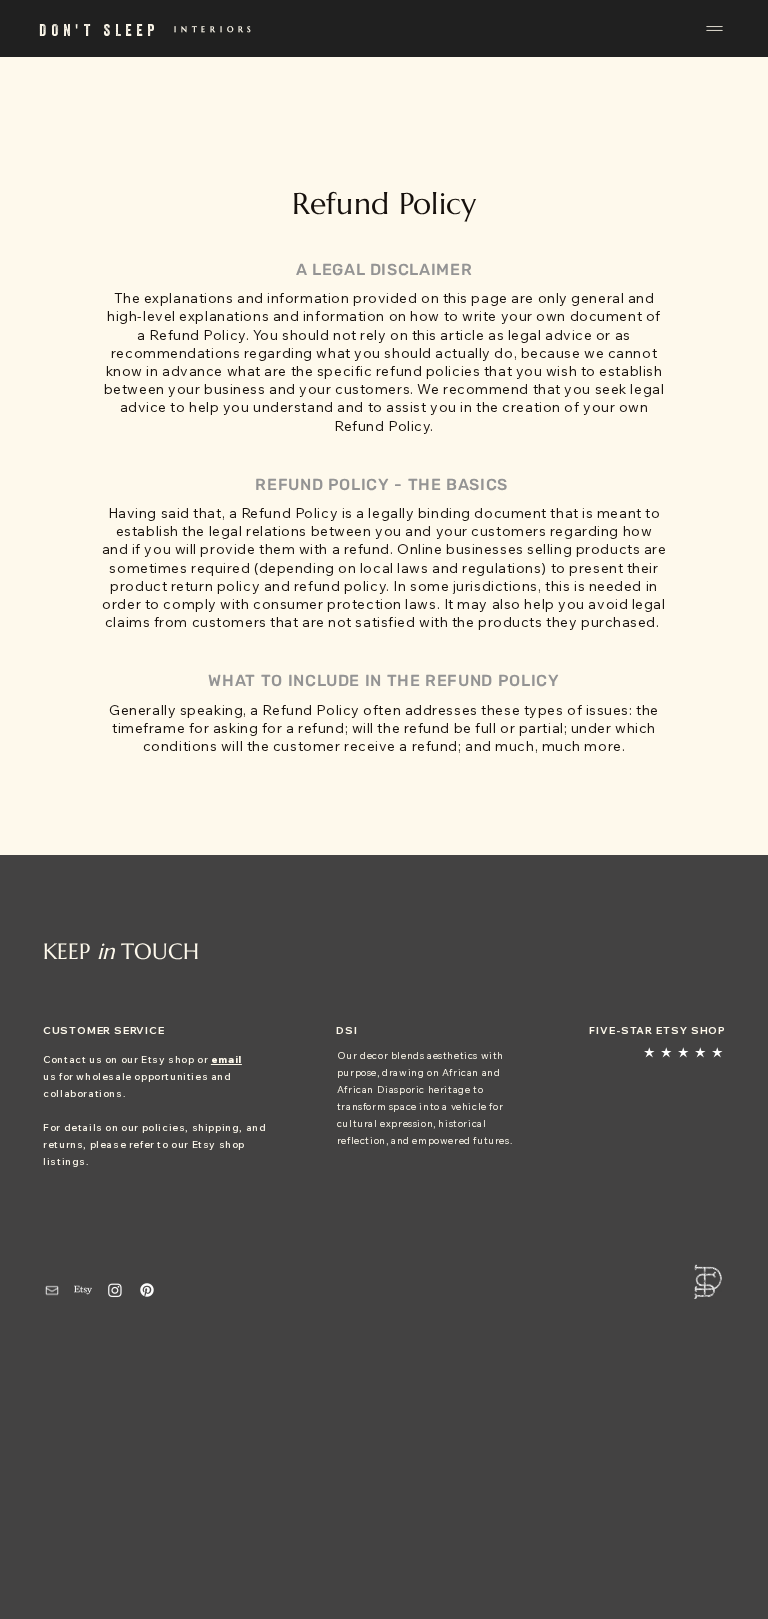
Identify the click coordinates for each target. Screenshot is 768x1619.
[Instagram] (115, 1290)
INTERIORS (215, 29)
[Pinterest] (147, 1290)
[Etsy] (83, 1290)
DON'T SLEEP (99, 30)
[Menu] (712, 28)
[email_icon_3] (52, 1290)
